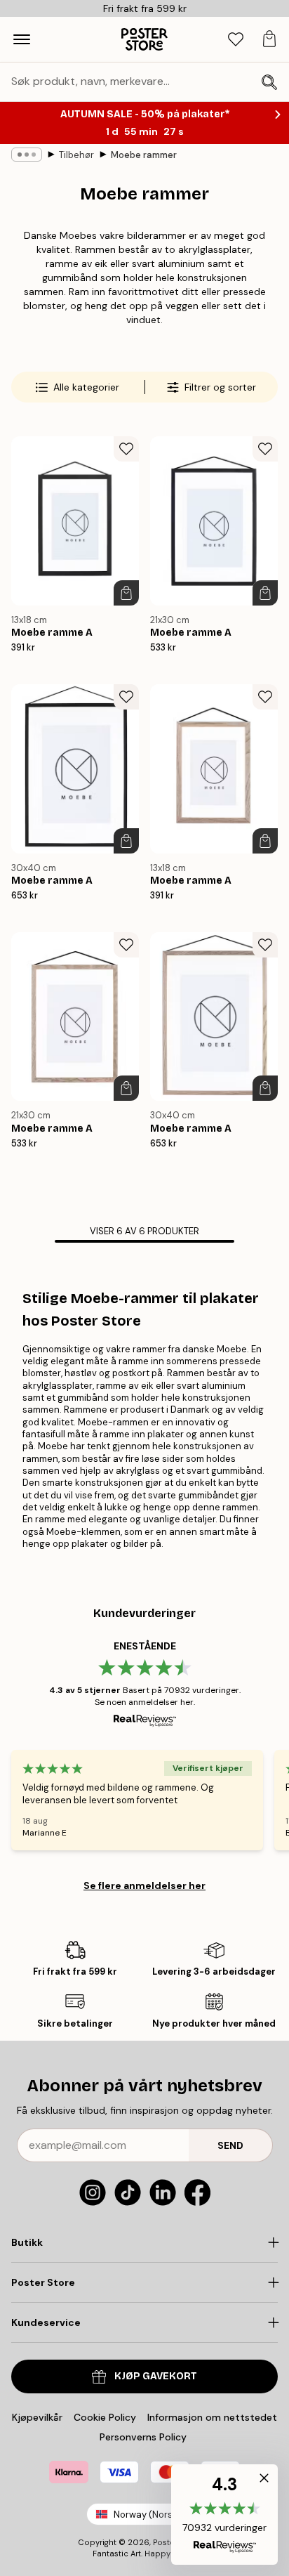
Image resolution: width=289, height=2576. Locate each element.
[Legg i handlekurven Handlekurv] (126, 593)
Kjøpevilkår (37, 2417)
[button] (224, 2515)
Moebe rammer (144, 155)
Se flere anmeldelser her (144, 1885)
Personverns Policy (144, 2437)
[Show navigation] (22, 39)
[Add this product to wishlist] (126, 449)
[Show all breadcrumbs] (27, 155)
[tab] (236, 40)
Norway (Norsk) (147, 2515)
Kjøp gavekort (156, 2376)
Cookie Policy (105, 2417)
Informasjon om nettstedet (212, 2417)
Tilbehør (76, 155)
